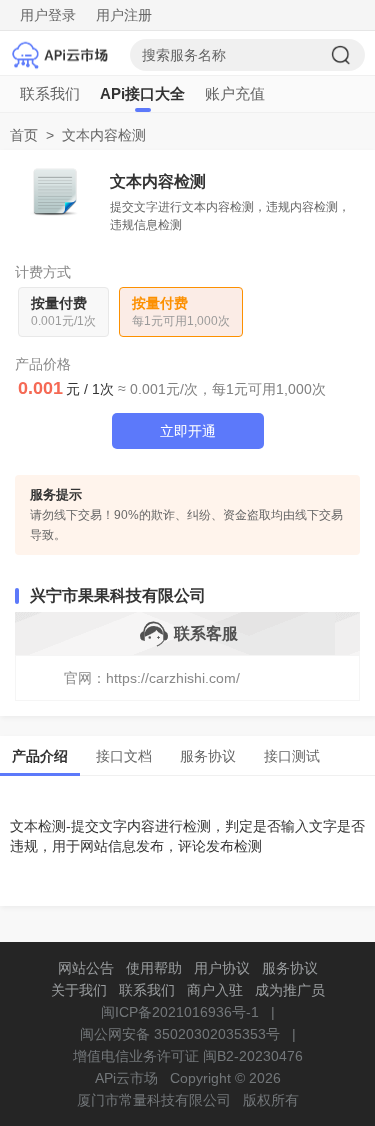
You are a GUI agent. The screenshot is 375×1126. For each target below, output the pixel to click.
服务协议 (208, 756)
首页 (24, 135)
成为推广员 (290, 990)
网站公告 (86, 968)
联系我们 (50, 93)
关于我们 (79, 990)
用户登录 (48, 15)
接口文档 (124, 756)
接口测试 (292, 756)
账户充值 (235, 93)
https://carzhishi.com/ (173, 678)
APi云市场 (126, 1078)
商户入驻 (215, 990)
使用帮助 (154, 968)
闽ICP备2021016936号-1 (180, 1012)
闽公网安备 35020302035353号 (180, 1034)
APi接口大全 (142, 93)
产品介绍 (40, 756)
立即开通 (188, 431)
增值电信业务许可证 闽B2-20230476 (188, 1056)
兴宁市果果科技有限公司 (118, 595)
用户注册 (124, 15)
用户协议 (222, 968)
